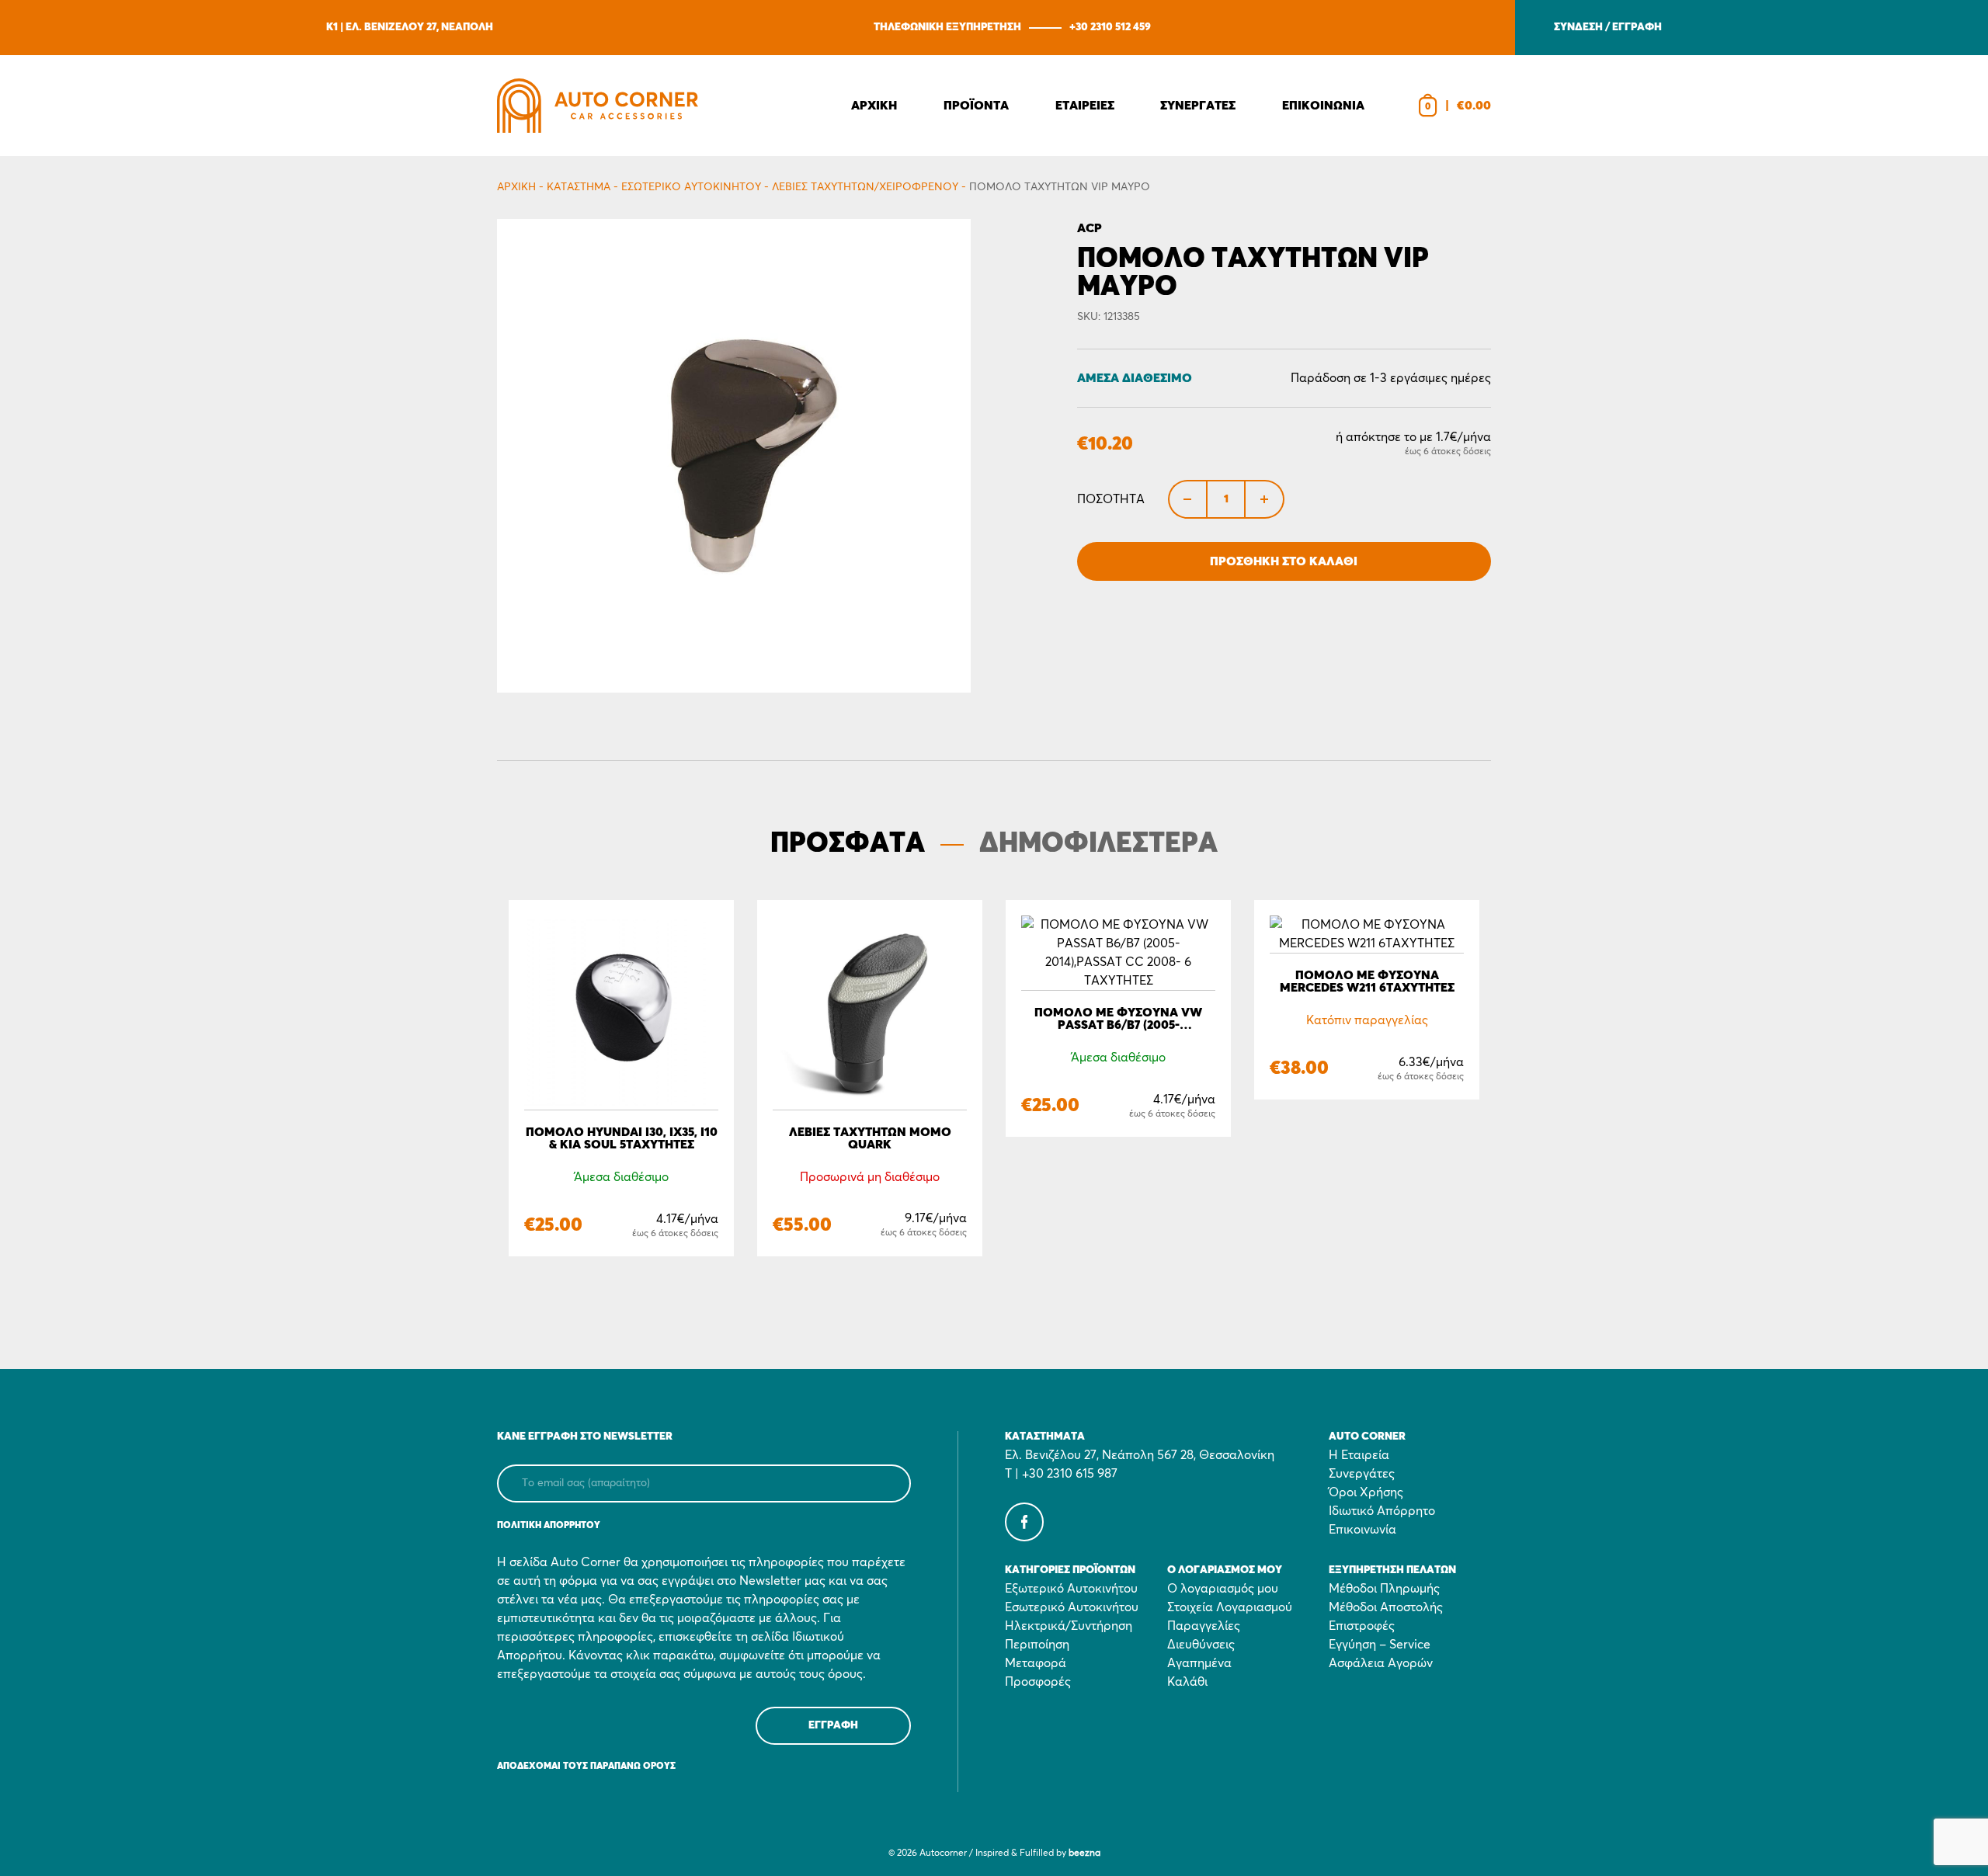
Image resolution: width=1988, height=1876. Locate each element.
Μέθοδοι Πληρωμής (1384, 1589)
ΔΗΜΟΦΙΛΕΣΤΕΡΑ (1098, 844)
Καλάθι (1187, 1682)
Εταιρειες (1085, 106)
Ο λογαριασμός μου (1223, 1589)
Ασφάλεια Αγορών (1381, 1663)
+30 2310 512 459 (1110, 27)
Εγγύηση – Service (1380, 1645)
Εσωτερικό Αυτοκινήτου (691, 187)
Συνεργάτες (1362, 1474)
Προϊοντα (976, 106)
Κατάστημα (579, 187)
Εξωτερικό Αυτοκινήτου (1071, 1589)
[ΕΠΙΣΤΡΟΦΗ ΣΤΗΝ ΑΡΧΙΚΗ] (598, 106)
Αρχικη (874, 106)
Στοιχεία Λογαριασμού (1230, 1607)
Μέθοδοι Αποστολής (1386, 1607)
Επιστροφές (1362, 1626)
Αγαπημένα (1199, 1663)
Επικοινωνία (1362, 1530)
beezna (1084, 1853)
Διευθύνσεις (1201, 1645)
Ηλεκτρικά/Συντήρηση (1069, 1626)
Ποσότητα (1111, 499)
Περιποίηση (1037, 1645)
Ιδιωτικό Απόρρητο (1382, 1511)
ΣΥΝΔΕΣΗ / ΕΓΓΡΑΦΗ (1608, 27)
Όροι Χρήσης (1366, 1492)
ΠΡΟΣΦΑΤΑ (848, 844)
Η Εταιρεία (1359, 1455)
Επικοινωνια (1323, 106)
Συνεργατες (1198, 106)
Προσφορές (1038, 1682)
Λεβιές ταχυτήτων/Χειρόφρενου (865, 187)
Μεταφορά (1036, 1663)
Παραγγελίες (1204, 1626)
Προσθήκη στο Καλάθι (1284, 561)
